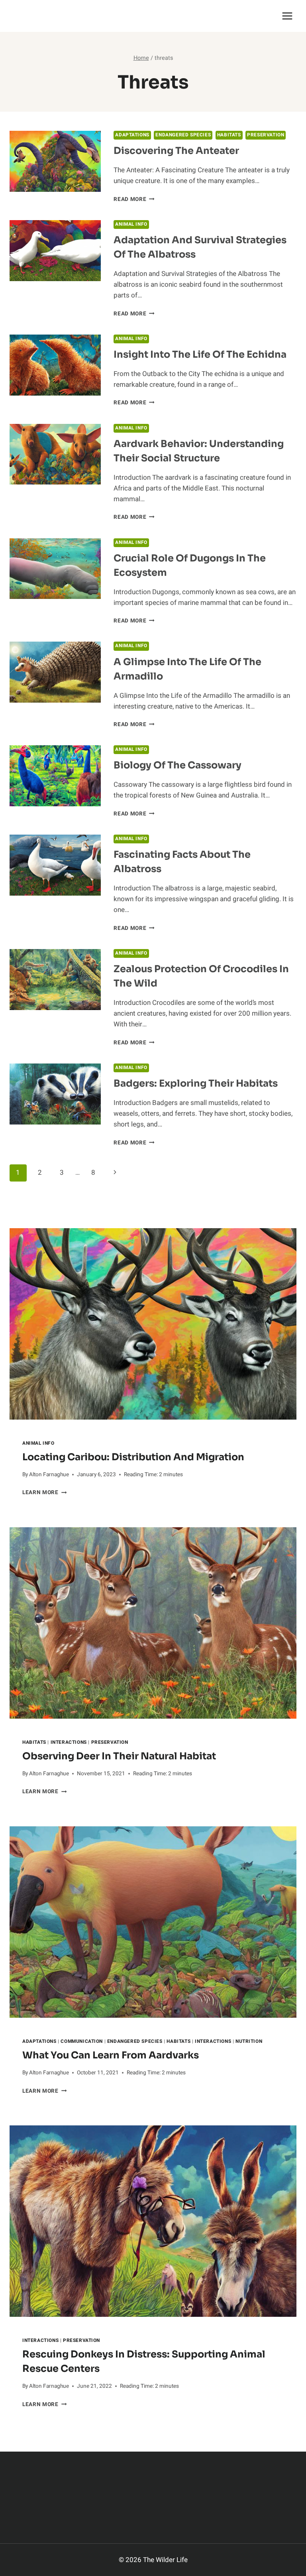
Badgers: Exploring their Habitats (196, 1083)
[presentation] (153, 1324)
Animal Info (131, 224)
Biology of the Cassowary (178, 765)
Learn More (44, 1493)
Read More (134, 199)
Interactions (69, 1742)
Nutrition (249, 2041)
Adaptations (132, 135)
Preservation (266, 135)
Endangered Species (183, 135)
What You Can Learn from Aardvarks (111, 2055)
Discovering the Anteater (176, 151)
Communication (82, 2041)
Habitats (229, 135)
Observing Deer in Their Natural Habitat (119, 1756)
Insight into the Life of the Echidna (200, 354)
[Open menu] (287, 16)
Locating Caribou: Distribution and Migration (133, 1457)
